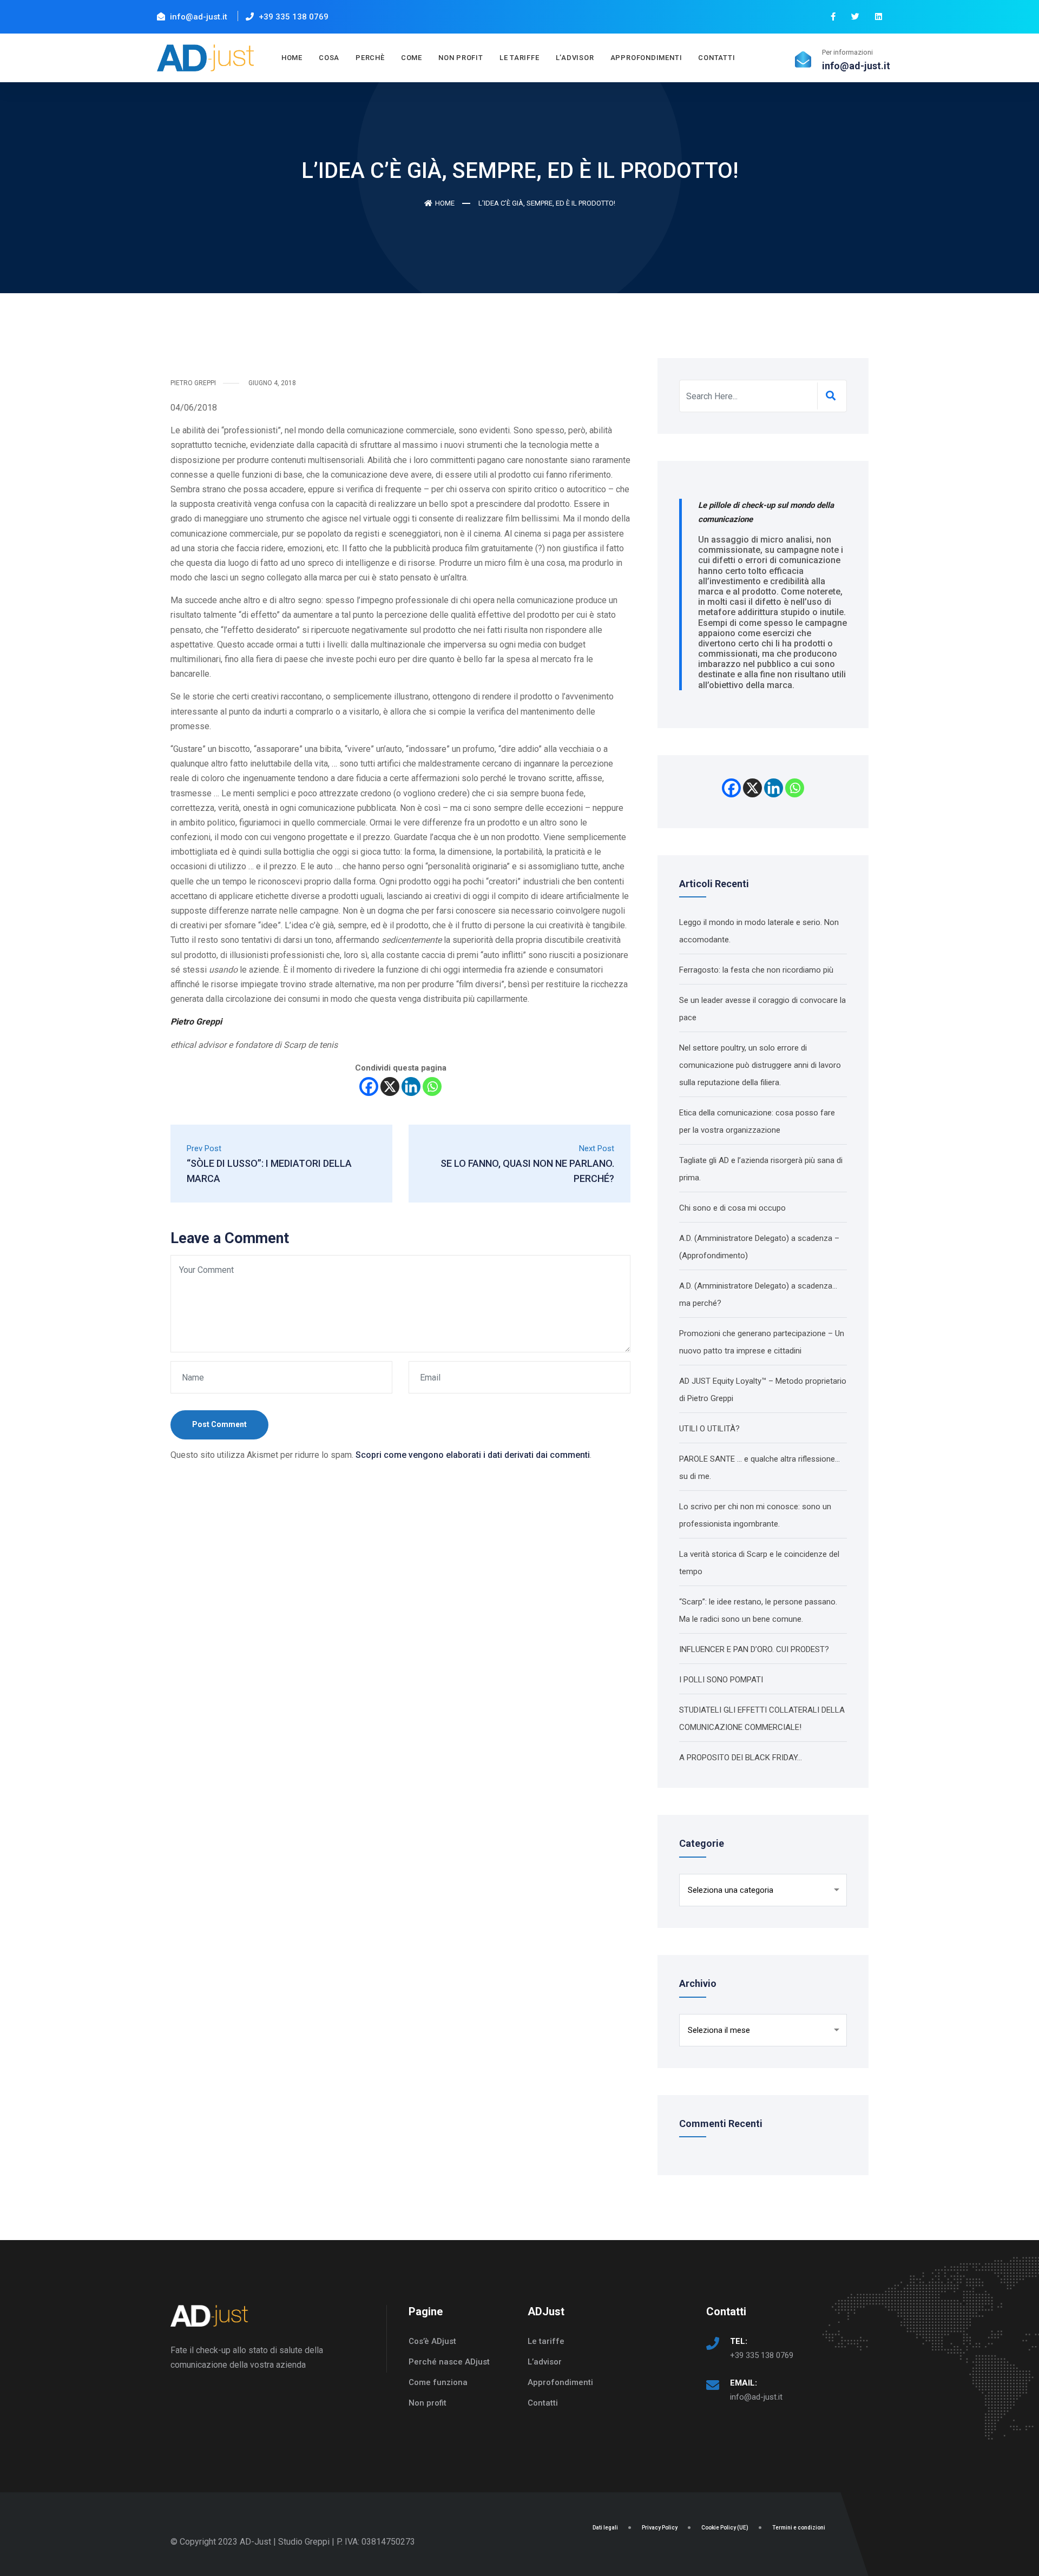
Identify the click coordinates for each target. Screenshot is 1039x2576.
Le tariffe (519, 58)
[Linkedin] (411, 1086)
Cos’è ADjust (432, 2341)
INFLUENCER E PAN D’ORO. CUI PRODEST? (754, 1649)
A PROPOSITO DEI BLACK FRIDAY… (741, 1758)
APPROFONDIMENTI (646, 58)
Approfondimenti (560, 2382)
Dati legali (605, 2528)
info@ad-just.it (756, 2397)
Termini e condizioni (799, 2528)
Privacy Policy (660, 2528)
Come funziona (438, 2382)
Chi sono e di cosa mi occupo (732, 1208)
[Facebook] (369, 1086)
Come (412, 58)
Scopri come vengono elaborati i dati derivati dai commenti (473, 1455)
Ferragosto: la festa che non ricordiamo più (756, 970)
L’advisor (575, 58)
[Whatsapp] (432, 1086)
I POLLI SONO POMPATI (721, 1680)
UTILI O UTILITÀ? (709, 1429)
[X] (390, 1086)
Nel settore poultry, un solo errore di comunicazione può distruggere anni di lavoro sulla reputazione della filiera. (760, 1065)
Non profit (461, 58)
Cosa (329, 58)
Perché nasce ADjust (449, 2362)
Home (292, 58)
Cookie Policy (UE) (725, 2528)
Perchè (370, 58)
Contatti (716, 58)
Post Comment (219, 1424)
